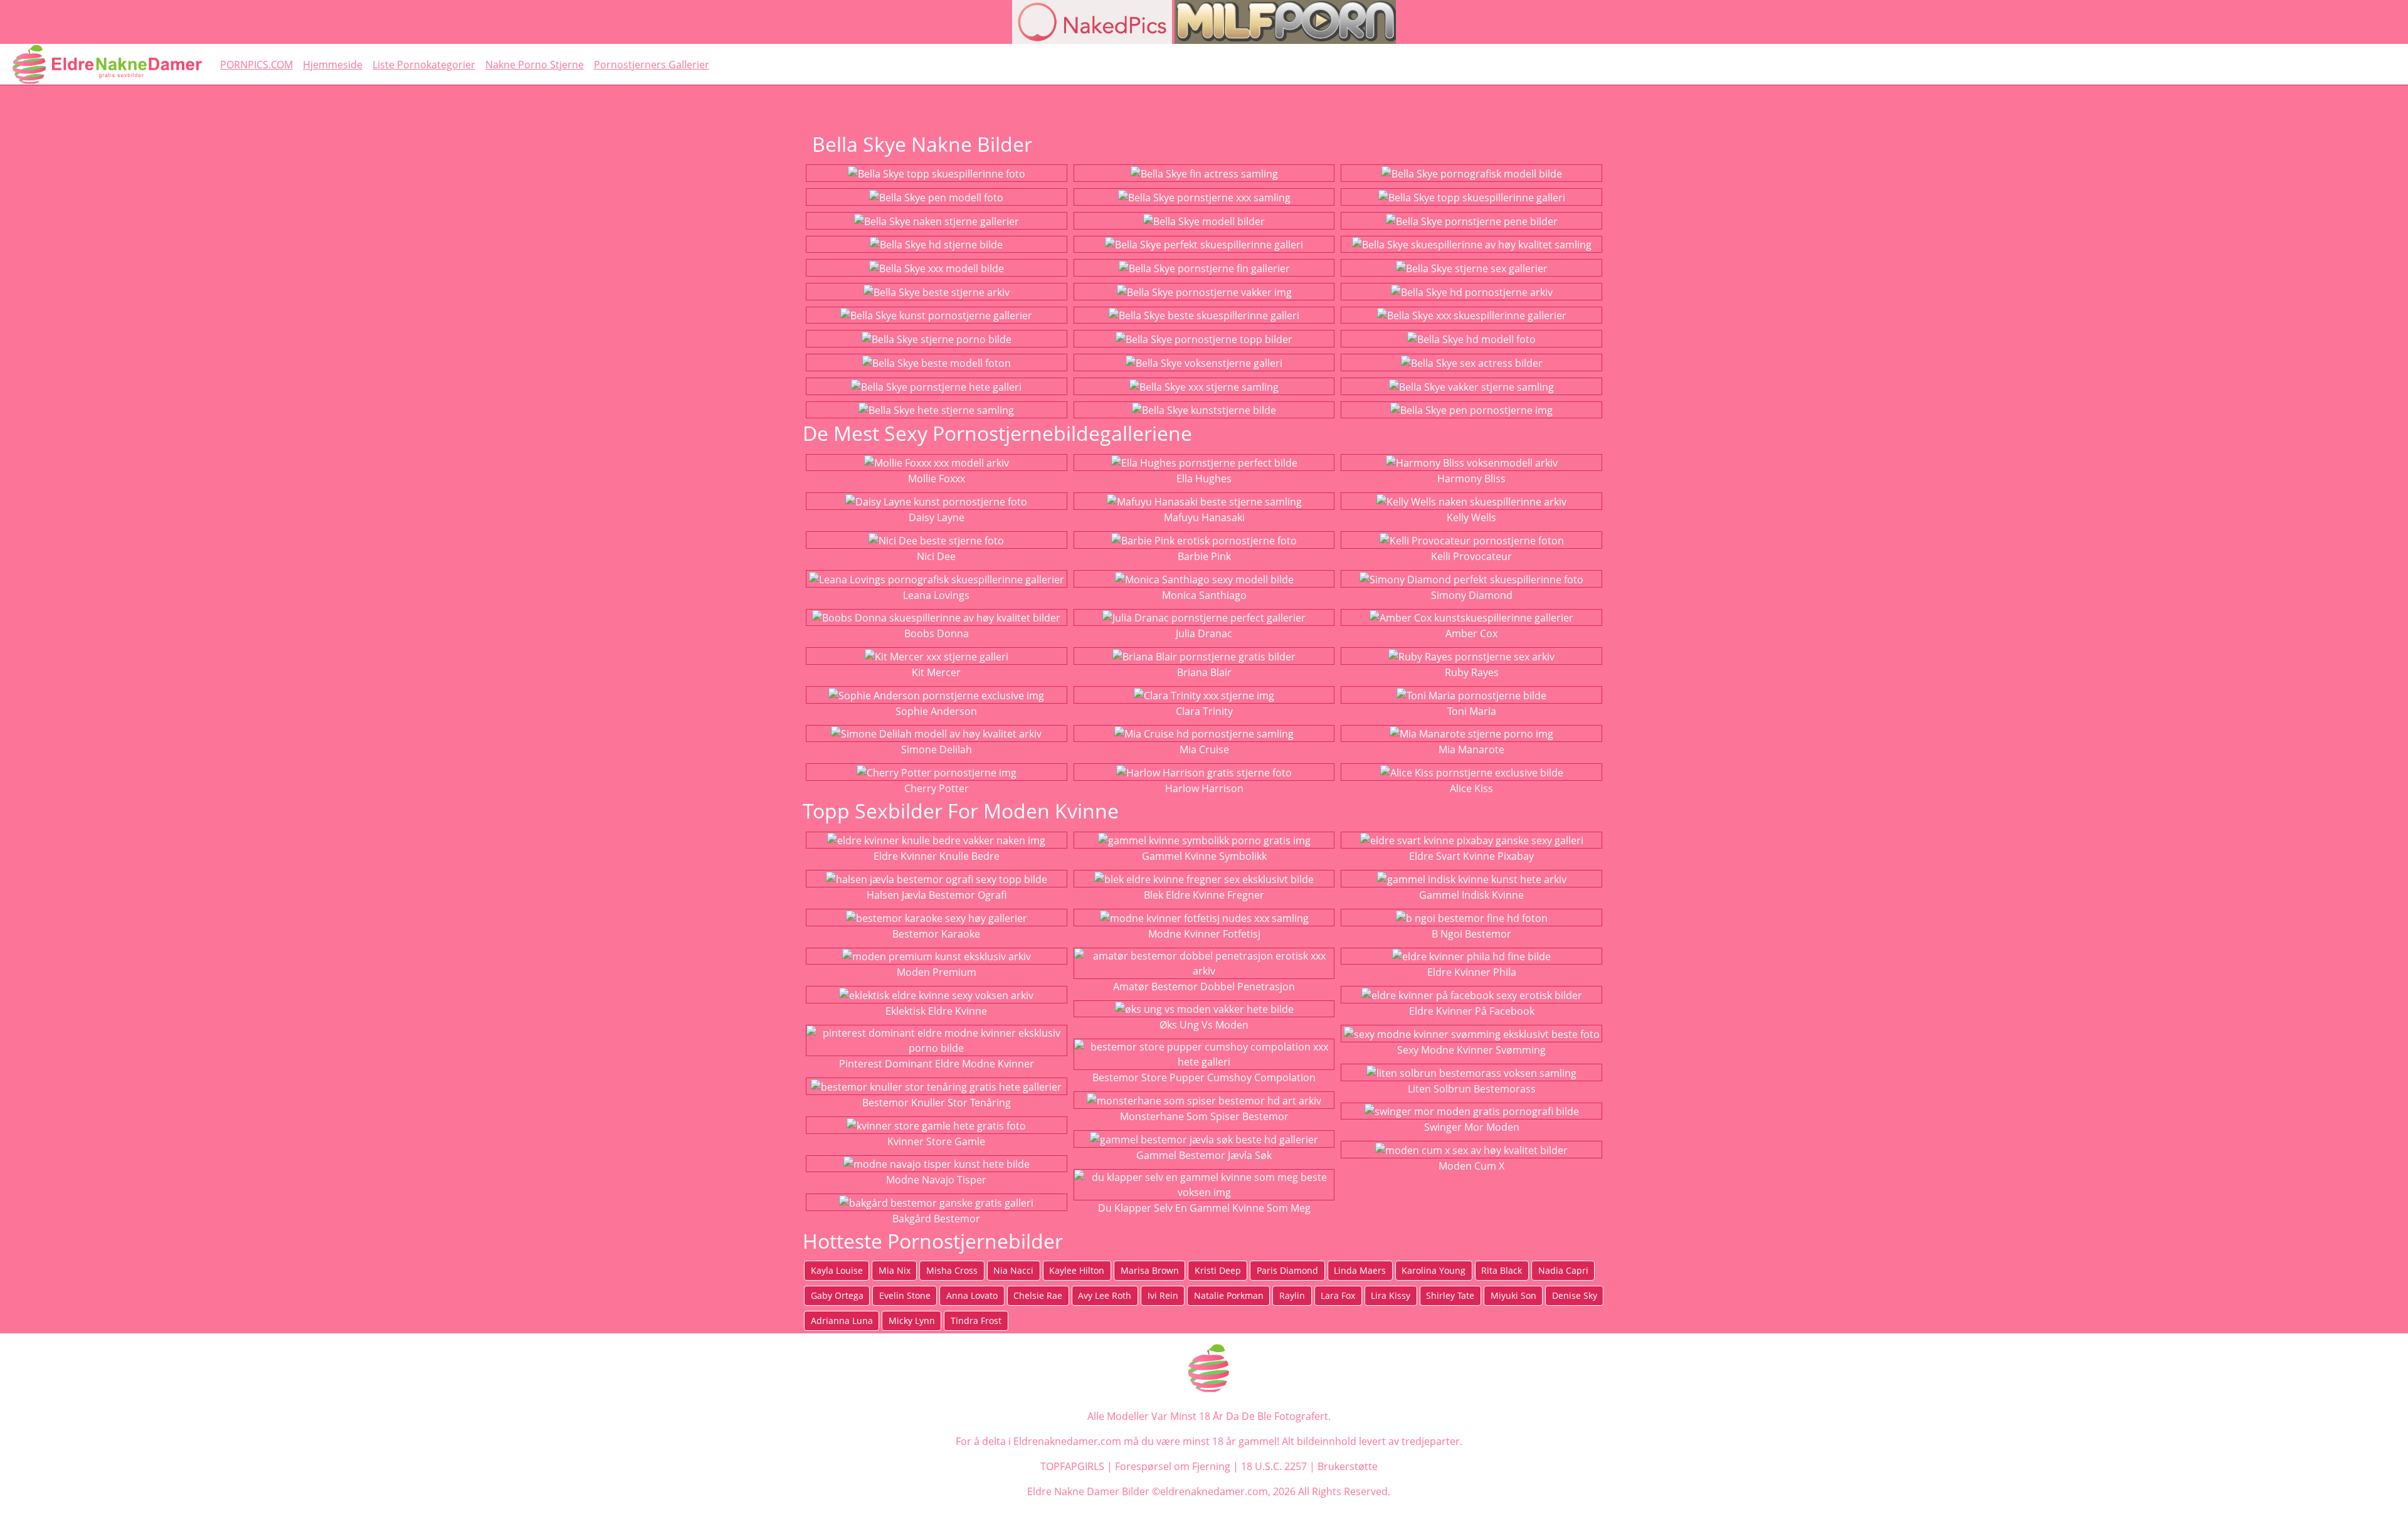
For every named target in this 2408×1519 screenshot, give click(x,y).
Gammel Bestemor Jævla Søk (1204, 1155)
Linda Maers (1360, 1270)
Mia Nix (895, 1270)
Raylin (1292, 1295)
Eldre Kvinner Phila (1472, 972)
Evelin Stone (905, 1295)
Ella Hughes (1204, 479)
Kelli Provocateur (1471, 556)
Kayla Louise (837, 1270)
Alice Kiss (1471, 788)
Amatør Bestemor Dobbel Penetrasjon (1204, 987)
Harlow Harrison (1204, 788)
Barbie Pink (1204, 556)
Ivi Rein (1163, 1295)
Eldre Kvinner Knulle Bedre (937, 856)
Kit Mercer (936, 672)
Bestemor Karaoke (936, 934)
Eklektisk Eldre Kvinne (936, 1011)
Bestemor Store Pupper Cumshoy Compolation (1204, 1077)
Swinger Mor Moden (1472, 1127)
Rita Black (1502, 1270)
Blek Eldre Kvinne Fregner (1204, 895)
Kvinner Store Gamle (936, 1141)
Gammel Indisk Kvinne (1471, 895)
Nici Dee (936, 556)
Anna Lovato (972, 1295)
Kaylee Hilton (1077, 1270)
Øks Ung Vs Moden (1204, 1025)
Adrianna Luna (842, 1321)
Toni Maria (1472, 711)
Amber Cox (1471, 633)
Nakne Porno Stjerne (535, 65)
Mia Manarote (1471, 749)
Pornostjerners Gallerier (652, 65)
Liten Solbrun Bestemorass (1472, 1089)
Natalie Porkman (1229, 1295)
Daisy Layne (937, 517)
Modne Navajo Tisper (936, 1180)
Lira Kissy (1391, 1295)
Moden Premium (937, 972)
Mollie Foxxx (937, 479)
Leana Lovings (936, 595)
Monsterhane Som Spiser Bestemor (1204, 1116)
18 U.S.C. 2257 (1274, 1466)
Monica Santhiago (1204, 595)
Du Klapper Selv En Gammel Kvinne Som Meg (1204, 1208)
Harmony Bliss (1471, 479)
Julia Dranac (1204, 633)
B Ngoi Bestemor (1471, 934)
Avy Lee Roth (1105, 1295)
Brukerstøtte (1348, 1466)
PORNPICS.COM (256, 65)
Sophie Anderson (936, 711)
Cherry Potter (937, 788)
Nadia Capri (1563, 1270)
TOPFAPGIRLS (1072, 1466)
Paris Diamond (1287, 1270)
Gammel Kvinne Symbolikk (1204, 856)
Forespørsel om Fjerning (1173, 1466)
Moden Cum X (1471, 1166)
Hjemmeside (333, 65)
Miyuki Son (1513, 1295)
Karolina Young (1434, 1270)
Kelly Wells (1471, 517)
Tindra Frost (976, 1321)
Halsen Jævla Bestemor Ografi (937, 895)
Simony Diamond (1472, 595)
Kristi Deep (1218, 1270)
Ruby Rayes (1472, 672)
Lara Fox (1338, 1295)
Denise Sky (1575, 1295)
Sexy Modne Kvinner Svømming (1471, 1050)
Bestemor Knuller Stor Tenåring (937, 1103)
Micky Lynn (912, 1321)
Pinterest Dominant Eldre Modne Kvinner (937, 1064)
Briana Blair (1204, 672)
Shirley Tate (1450, 1295)
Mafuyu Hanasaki (1204, 517)
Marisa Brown (1150, 1270)
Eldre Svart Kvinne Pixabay (1471, 856)
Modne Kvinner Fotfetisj (1204, 934)
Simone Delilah (937, 749)
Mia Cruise (1204, 749)
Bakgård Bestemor (936, 1219)
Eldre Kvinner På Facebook (1472, 1011)
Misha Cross (952, 1270)
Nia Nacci (1013, 1270)
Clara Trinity (1204, 711)
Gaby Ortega (837, 1295)
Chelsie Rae (1038, 1295)
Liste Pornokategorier (424, 65)
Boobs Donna (937, 633)
